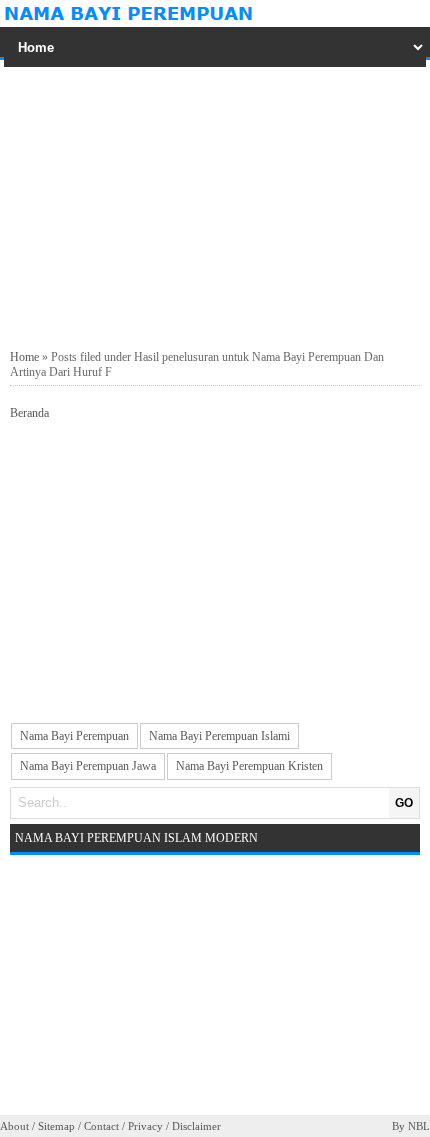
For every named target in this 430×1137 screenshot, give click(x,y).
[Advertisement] (215, 205)
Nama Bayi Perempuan (74, 736)
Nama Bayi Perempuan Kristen (249, 766)
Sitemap (56, 1126)
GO (404, 803)
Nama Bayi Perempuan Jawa (88, 766)
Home (24, 357)
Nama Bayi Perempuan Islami (219, 736)
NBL (419, 1126)
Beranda (29, 413)
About (14, 1126)
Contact (101, 1126)
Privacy (145, 1126)
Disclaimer (196, 1126)
